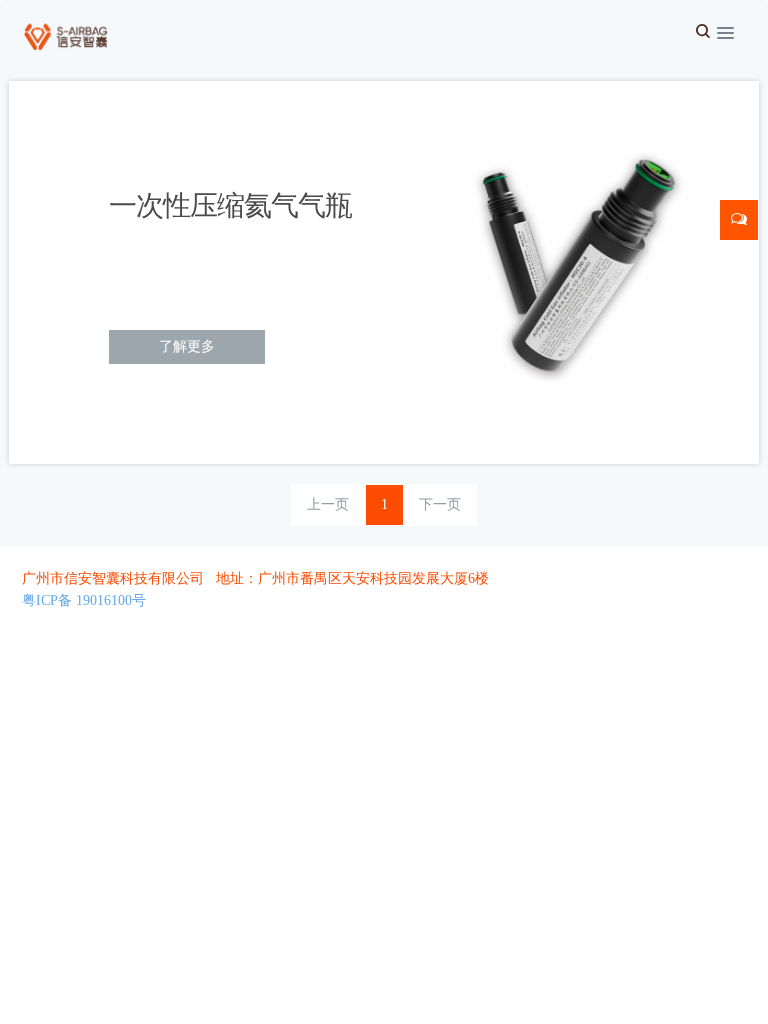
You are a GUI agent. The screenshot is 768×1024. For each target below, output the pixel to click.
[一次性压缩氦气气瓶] (571, 271)
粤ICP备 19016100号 (84, 600)
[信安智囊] (63, 30)
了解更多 (187, 346)
